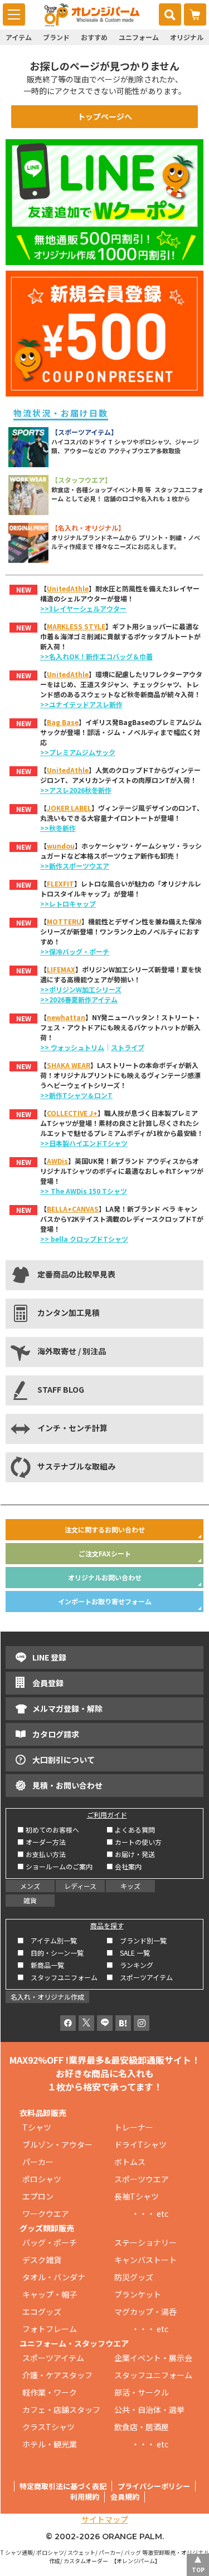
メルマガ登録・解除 (67, 1708)
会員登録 (48, 1683)
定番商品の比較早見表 (76, 1274)
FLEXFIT (60, 883)
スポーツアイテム (53, 2358)
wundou (61, 846)
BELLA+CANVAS (73, 1209)
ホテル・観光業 (50, 2444)
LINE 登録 (49, 1657)
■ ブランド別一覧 (137, 1940)
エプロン (38, 2196)
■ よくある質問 (131, 1830)
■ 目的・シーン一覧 (50, 1953)
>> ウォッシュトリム (72, 1047)
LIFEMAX (61, 969)
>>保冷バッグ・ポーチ (75, 951)
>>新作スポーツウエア (75, 866)
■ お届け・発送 (131, 1854)
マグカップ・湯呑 (145, 2311)
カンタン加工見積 (69, 1313)
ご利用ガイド (107, 1815)
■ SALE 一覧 (128, 1953)
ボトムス (130, 2162)
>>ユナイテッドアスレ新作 (81, 704)
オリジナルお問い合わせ (105, 1577)
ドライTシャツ (140, 2144)
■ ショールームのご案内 (55, 1866)
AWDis (57, 1161)
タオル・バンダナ (54, 2277)
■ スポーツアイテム (140, 1977)
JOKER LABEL (69, 808)
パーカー (42, 2162)
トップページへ (105, 116)
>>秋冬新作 (58, 828)
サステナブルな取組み (76, 1466)
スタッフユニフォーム (153, 2375)
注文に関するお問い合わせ (105, 1529)
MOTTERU (64, 921)
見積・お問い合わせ (67, 1785)
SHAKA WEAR (69, 1065)
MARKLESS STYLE (76, 626)
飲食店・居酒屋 (142, 2427)
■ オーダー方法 (42, 1842)
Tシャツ (37, 2127)
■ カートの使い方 (134, 1842)
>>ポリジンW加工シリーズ (81, 989)
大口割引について (64, 1760)
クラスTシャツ (48, 2427)
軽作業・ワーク (50, 2392)
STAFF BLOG (61, 1389)
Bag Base (63, 722)
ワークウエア (50, 2213)
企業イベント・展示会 (153, 2358)
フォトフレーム (50, 2329)
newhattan (66, 1017)
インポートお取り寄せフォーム (105, 1601)
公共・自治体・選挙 (149, 2410)
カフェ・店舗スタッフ (61, 2410)
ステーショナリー (145, 2242)
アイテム (19, 37)
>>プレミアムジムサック (78, 752)
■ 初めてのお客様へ (48, 1830)
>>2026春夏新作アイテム (79, 999)
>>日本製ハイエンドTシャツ (84, 1143)
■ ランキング (133, 1965)
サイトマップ (105, 2519)
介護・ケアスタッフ (57, 2375)
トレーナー (134, 2127)
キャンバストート (145, 2260)
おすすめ (94, 37)
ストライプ (128, 1047)
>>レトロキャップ (68, 903)
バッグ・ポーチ (50, 2242)
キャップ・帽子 (50, 2294)
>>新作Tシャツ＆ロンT (76, 1095)
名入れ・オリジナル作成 (47, 1997)
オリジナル (187, 37)
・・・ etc (141, 2213)
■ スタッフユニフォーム (61, 1977)
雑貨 (30, 1900)
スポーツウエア (142, 2179)
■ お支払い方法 (42, 1854)
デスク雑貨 (42, 2260)
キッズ (130, 1886)
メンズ (30, 1886)
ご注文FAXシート (105, 1553)
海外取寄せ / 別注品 (72, 1351)
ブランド (56, 37)
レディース (80, 1886)
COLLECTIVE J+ (72, 1113)
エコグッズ (42, 2311)
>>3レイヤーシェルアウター (83, 608)
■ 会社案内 (124, 1866)
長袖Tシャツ (137, 2196)
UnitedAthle (68, 588)
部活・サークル (142, 2392)
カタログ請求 (56, 1734)
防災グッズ (134, 2277)
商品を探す (107, 1925)
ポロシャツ (42, 2179)
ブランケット (138, 2294)
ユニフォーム (139, 37)
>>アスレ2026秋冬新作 (76, 790)
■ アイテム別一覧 (47, 1940)
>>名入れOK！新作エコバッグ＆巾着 (96, 656)
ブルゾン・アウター (57, 2144)
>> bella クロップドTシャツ (84, 1239)
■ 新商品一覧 (41, 1965)
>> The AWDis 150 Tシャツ (84, 1191)
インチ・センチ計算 (72, 1428)
